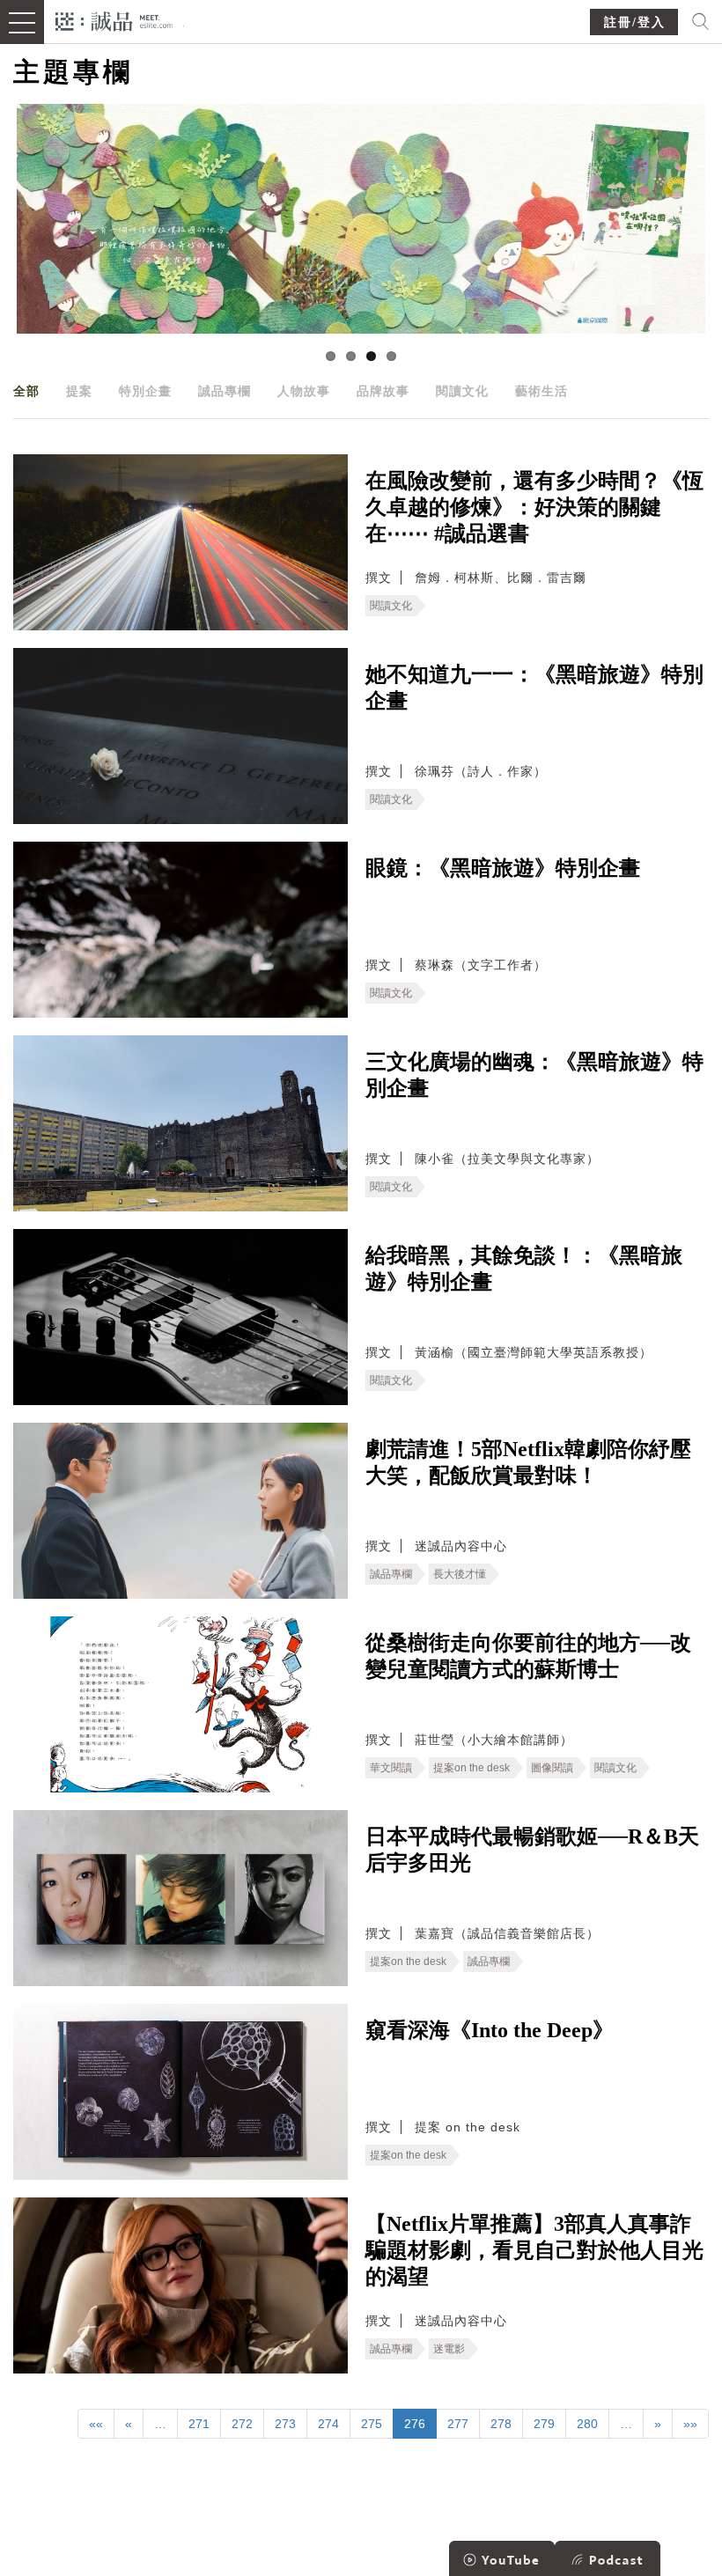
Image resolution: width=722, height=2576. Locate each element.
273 (285, 2424)
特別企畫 (145, 391)
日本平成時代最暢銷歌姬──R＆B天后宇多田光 (532, 1850)
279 (544, 2424)
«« (96, 2424)
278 (501, 2424)
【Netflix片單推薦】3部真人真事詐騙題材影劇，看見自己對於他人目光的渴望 (534, 2250)
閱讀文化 (462, 391)
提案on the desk (472, 1768)
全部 (26, 391)
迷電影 (449, 2349)
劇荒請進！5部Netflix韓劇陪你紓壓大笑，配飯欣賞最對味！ (528, 1462)
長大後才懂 (460, 1574)
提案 (79, 391)
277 (458, 2424)
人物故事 (304, 391)
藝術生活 (541, 391)
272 (242, 2424)
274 (328, 2424)
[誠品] (114, 20)
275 (372, 2424)
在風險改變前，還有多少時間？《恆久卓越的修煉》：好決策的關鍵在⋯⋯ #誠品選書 (534, 507)
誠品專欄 (225, 391)
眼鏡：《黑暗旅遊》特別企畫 (503, 868)
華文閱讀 (391, 1768)
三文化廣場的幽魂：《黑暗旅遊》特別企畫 (534, 1075)
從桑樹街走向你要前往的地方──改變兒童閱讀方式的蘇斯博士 (528, 1656)
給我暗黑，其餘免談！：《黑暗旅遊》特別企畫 (524, 1269)
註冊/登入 (635, 22)
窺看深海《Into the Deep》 (490, 2030)
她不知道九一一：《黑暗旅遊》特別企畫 (534, 688)
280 (587, 2424)
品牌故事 (383, 391)
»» (690, 2424)
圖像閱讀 (552, 1768)
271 (199, 2424)
